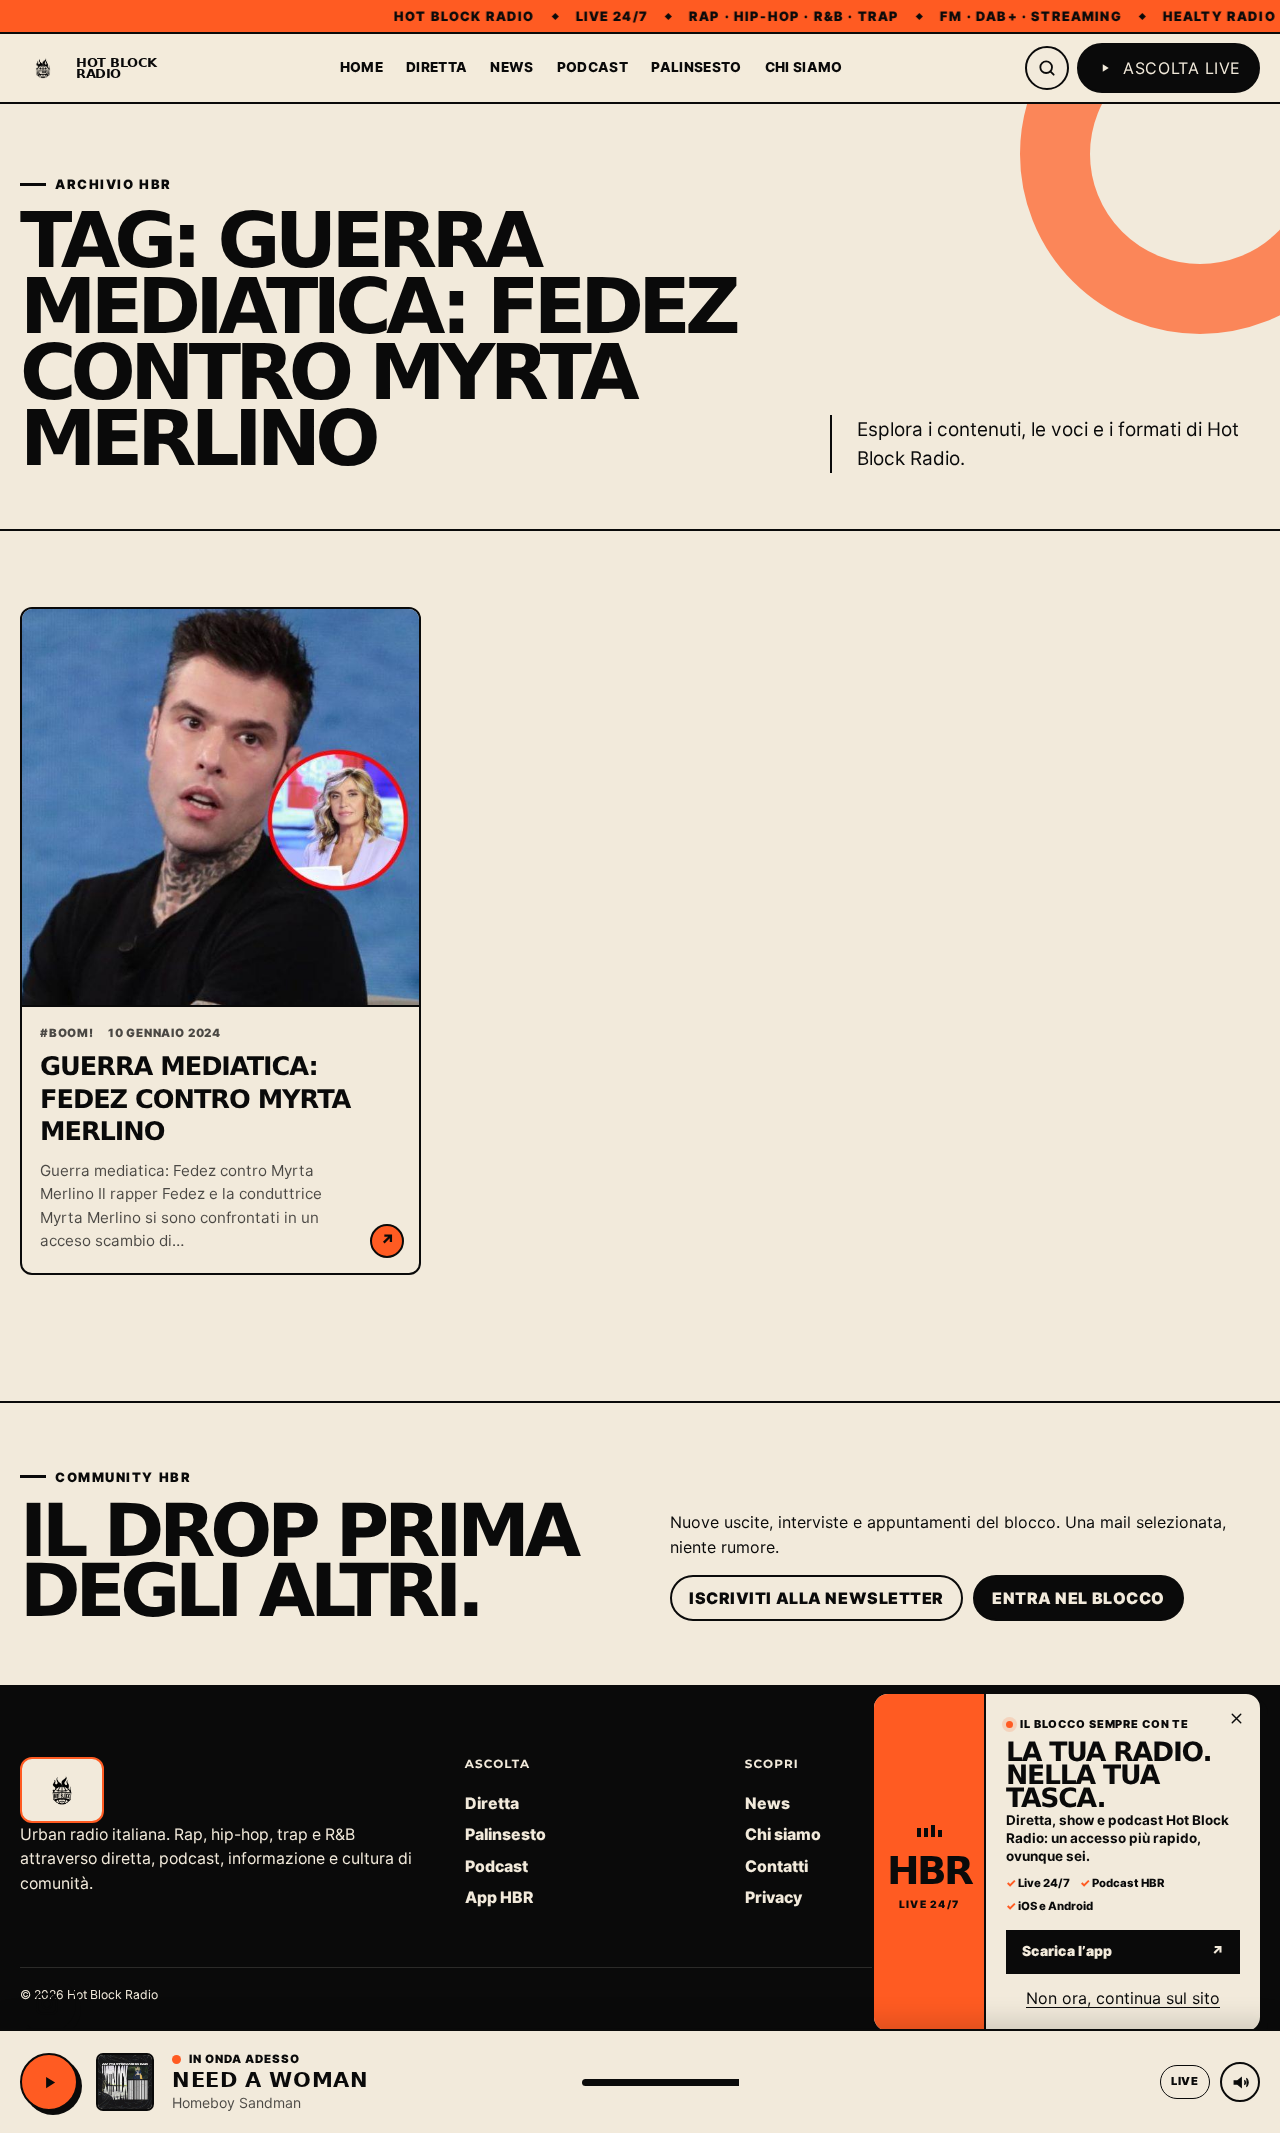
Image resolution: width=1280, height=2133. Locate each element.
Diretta (436, 67)
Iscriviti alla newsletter (816, 1598)
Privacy (773, 1897)
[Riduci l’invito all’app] (1236, 1718)
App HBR (499, 1897)
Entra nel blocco (1078, 1598)
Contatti (776, 1866)
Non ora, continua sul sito (1123, 1997)
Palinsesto (696, 67)
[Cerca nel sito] (1047, 68)
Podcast (592, 67)
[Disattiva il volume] (1240, 2082)
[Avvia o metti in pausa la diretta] (49, 2082)
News (511, 67)
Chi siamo (804, 67)
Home (361, 67)
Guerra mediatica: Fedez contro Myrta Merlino (195, 1099)
